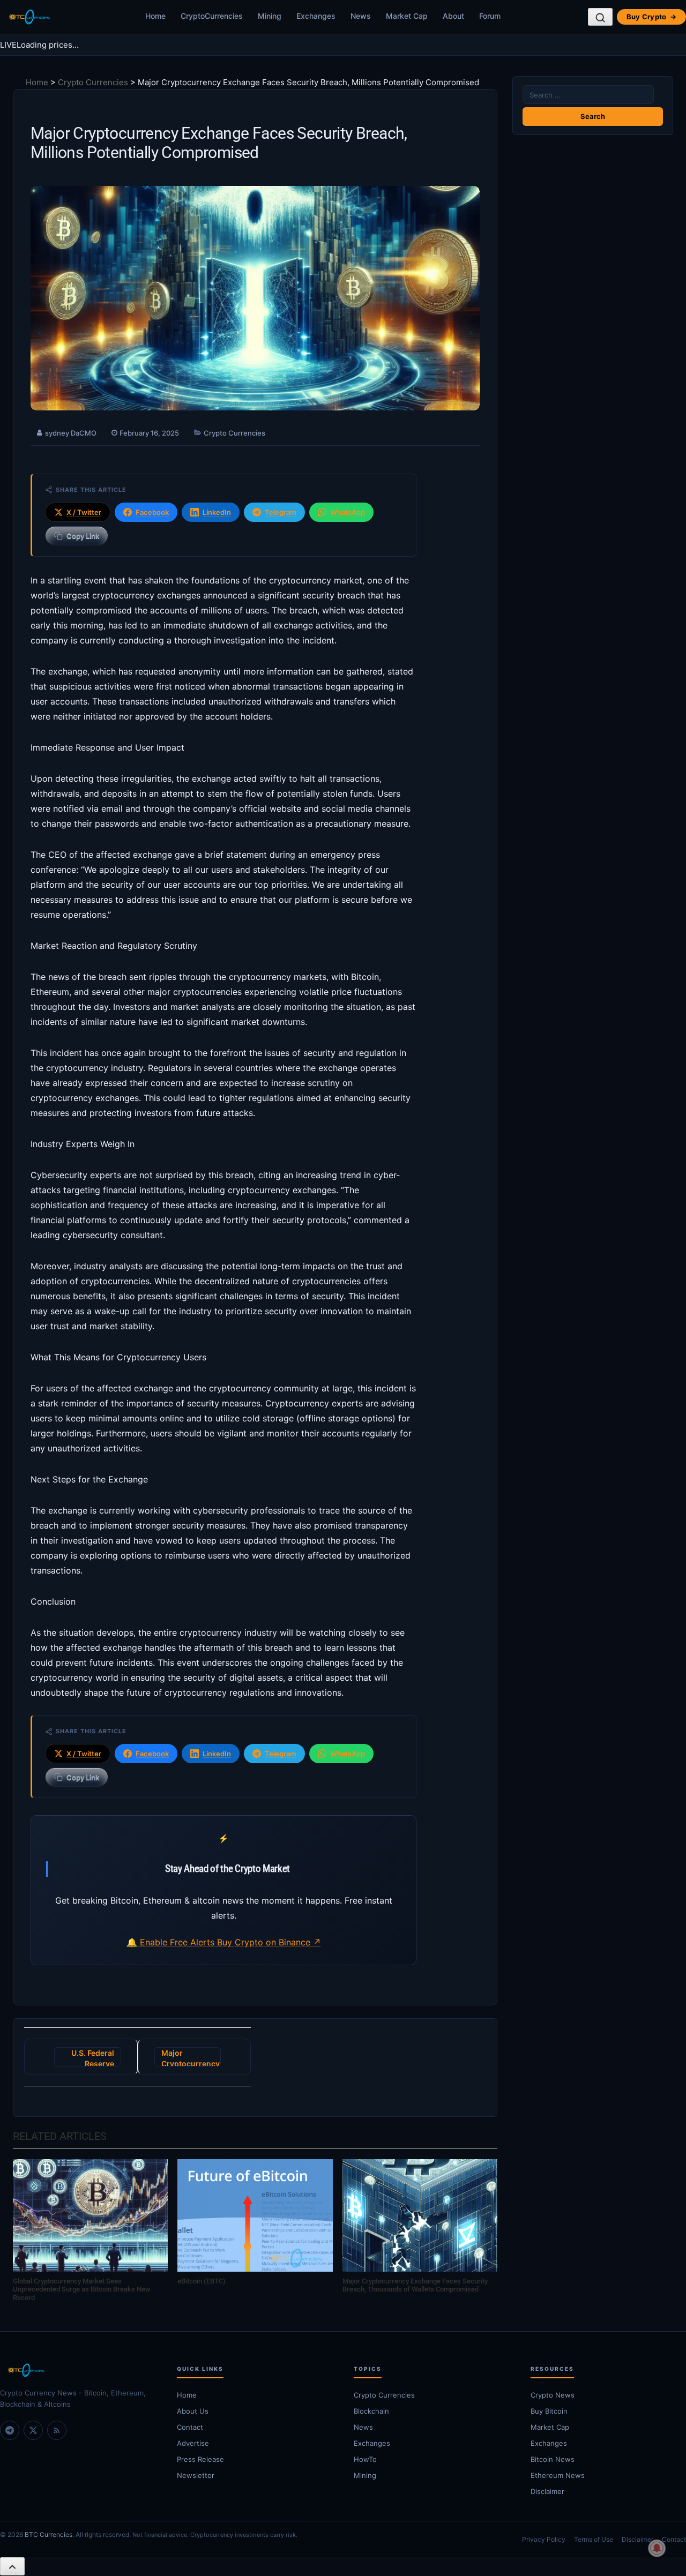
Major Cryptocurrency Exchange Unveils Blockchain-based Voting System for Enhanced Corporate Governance (191, 2057)
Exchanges (316, 16)
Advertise (193, 2443)
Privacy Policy (544, 2539)
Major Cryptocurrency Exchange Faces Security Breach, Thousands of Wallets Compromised (415, 2285)
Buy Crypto (651, 17)
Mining (270, 16)
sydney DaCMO (71, 433)
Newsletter (196, 2475)
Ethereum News (558, 2475)
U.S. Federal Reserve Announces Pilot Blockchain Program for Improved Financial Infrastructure (88, 2057)
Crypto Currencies (93, 82)
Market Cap (407, 16)
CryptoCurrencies (212, 16)
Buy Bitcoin (549, 2411)
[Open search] (600, 17)
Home (155, 16)
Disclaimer (547, 2491)
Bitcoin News (553, 2459)
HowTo (365, 2459)
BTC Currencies (49, 2534)
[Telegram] (10, 2430)
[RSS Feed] (57, 2430)
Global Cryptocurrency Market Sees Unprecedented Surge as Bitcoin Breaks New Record (82, 2289)
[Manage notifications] (657, 2548)
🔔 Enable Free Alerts (172, 1942)
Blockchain (371, 2411)
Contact (190, 2427)
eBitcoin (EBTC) (202, 2281)
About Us (193, 2411)
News (361, 16)
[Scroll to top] (12, 2566)
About (453, 16)
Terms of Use (594, 2539)
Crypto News (553, 2395)
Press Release (200, 2459)
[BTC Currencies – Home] (29, 17)
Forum (490, 16)
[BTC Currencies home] (78, 2370)
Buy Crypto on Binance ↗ (269, 1942)
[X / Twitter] (33, 2430)
